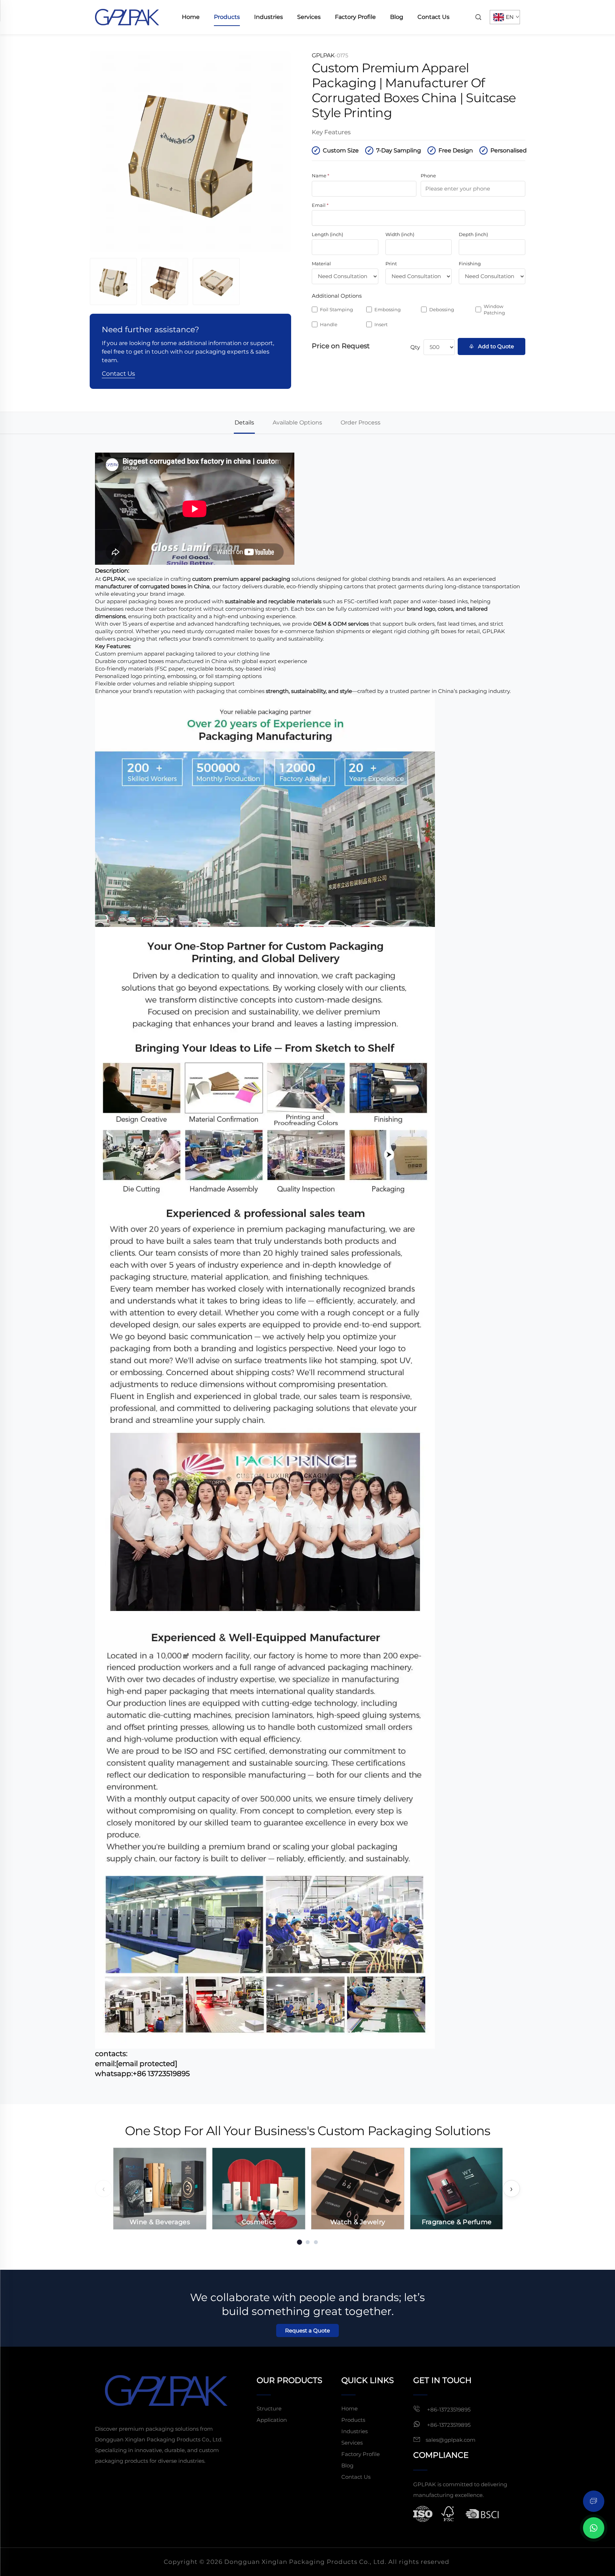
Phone (428, 176)
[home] (127, 17)
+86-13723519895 (448, 2410)
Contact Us (433, 17)
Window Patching (494, 309)
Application (272, 2420)
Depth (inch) (473, 234)
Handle (329, 324)
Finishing (470, 264)
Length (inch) (327, 234)
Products (227, 17)
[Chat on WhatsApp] (594, 2528)
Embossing (388, 309)
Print (391, 264)
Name (320, 176)
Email (320, 205)
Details (244, 423)
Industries (269, 17)
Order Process (361, 423)
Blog (397, 17)
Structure (269, 2408)
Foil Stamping (337, 309)
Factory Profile (355, 17)
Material (321, 264)
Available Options (297, 423)
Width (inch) (400, 234)
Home (191, 17)
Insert (381, 324)
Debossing (442, 309)
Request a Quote (307, 2330)
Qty (415, 347)
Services (309, 17)
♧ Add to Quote (492, 346)
